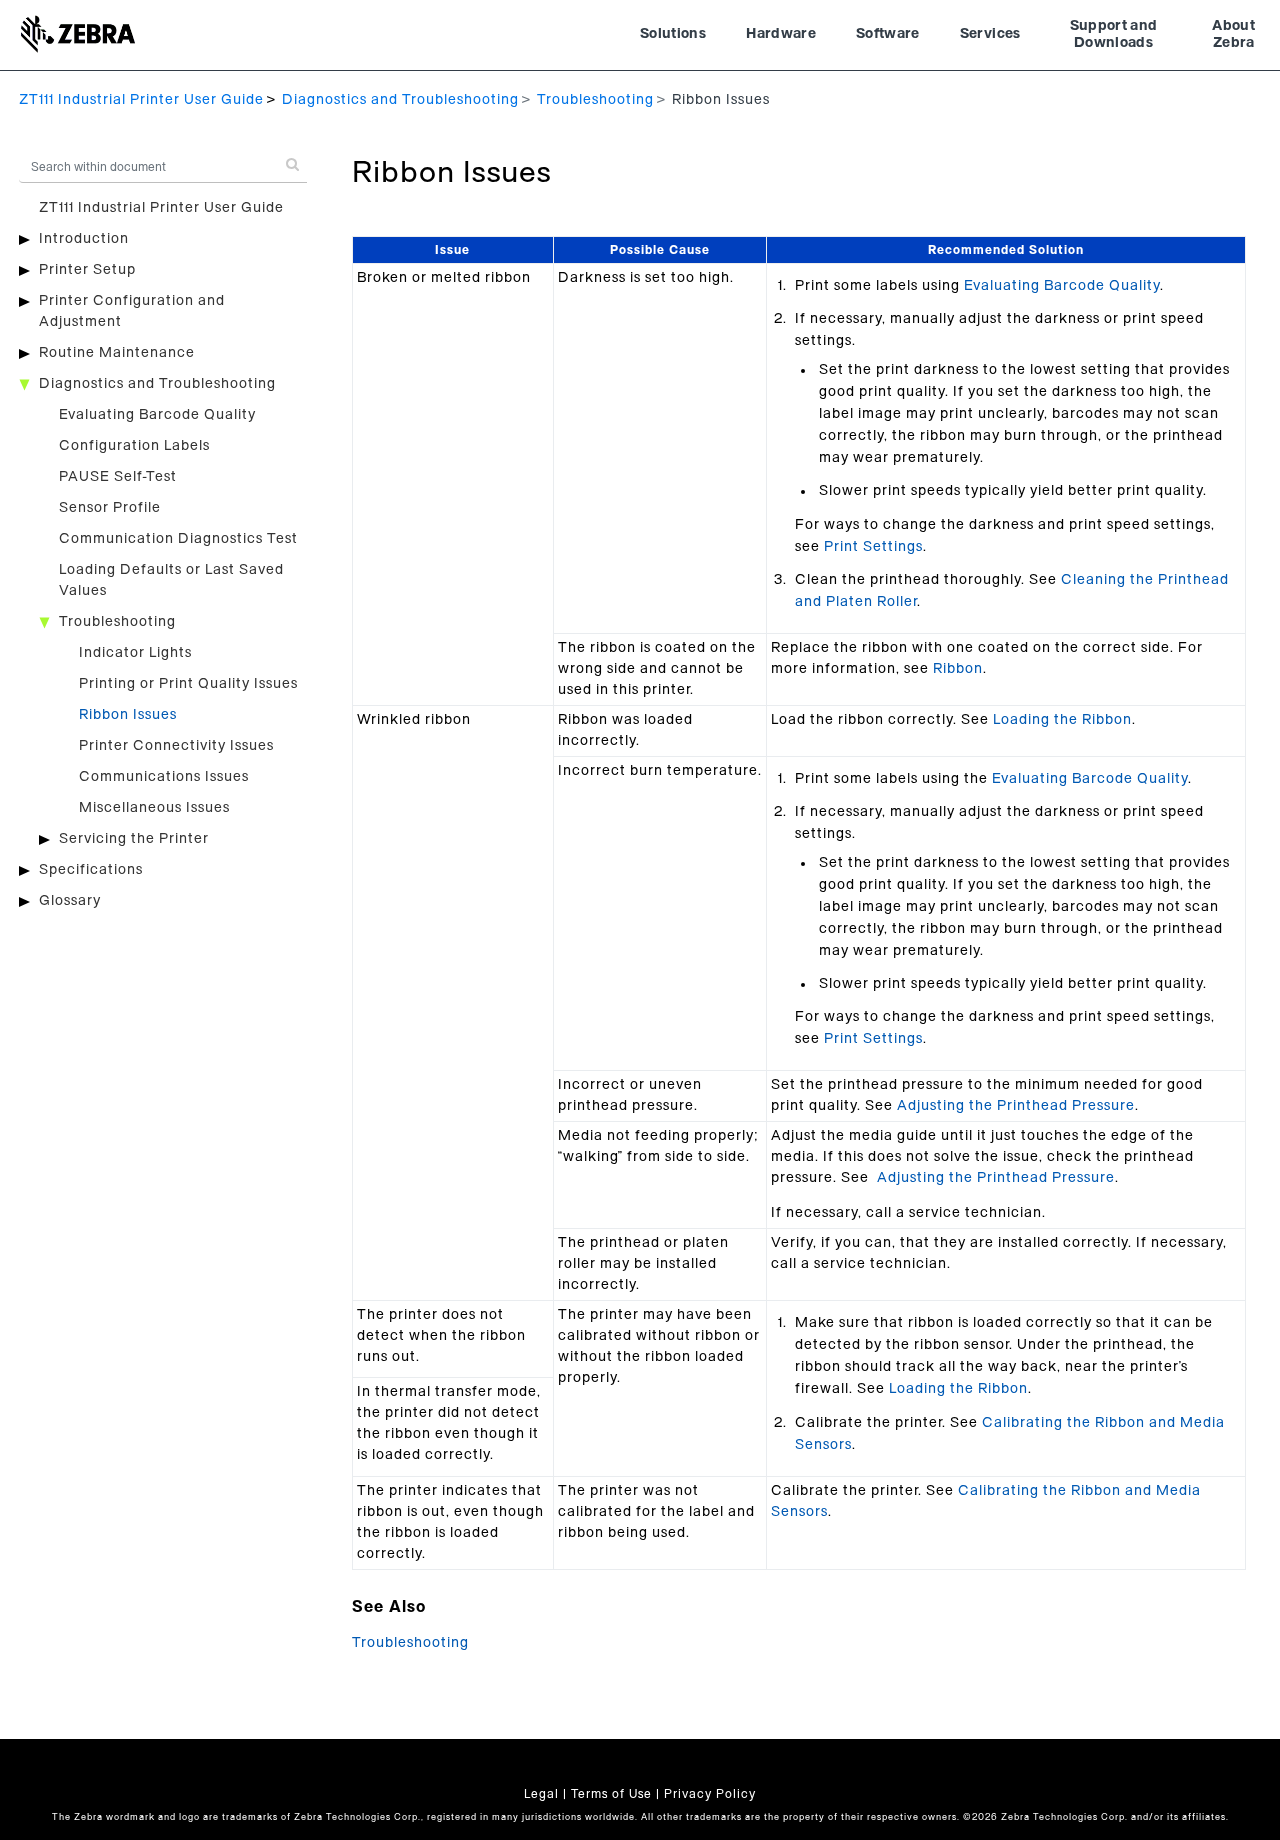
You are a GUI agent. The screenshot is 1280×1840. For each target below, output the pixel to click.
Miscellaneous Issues (154, 808)
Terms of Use (611, 1794)
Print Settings (873, 547)
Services (990, 34)
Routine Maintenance (117, 353)
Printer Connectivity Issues (176, 746)
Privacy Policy (710, 1794)
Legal (541, 1794)
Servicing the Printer (134, 839)
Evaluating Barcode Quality (157, 415)
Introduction (84, 239)
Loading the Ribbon (1062, 720)
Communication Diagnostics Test (178, 539)
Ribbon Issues (128, 715)
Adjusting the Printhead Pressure (1016, 1106)
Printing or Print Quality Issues (188, 684)
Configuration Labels (134, 446)
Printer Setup (87, 270)
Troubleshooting (595, 100)
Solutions (673, 34)
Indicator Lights (135, 653)
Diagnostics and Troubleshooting (400, 100)
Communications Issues (164, 777)
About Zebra (1233, 35)
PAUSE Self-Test (118, 477)
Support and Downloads (1114, 35)
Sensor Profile (110, 508)
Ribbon (958, 669)
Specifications (91, 870)
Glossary (70, 901)
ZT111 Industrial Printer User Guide (141, 100)
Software (888, 34)
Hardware (781, 34)
